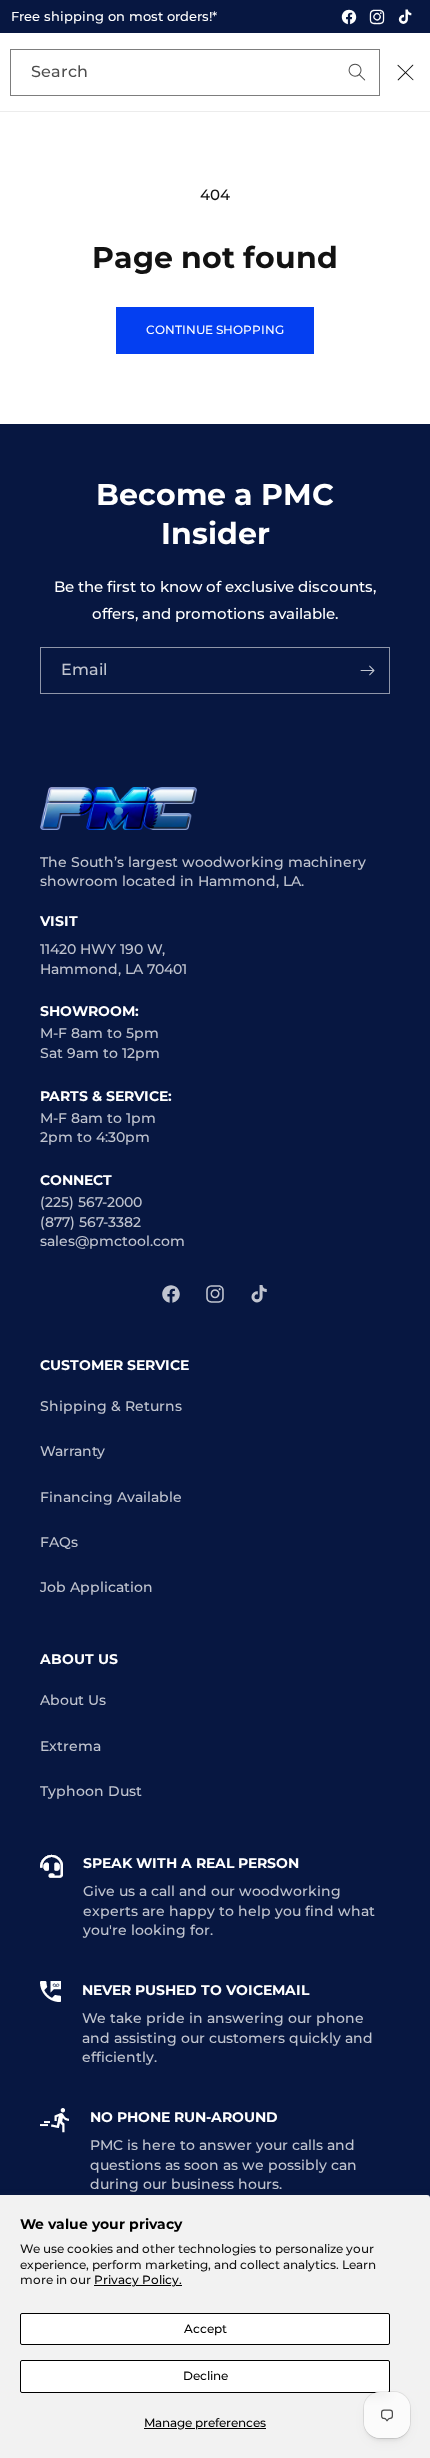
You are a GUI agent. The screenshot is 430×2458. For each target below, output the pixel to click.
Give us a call (129, 1891)
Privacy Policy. (138, 2279)
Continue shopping (215, 329)
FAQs (59, 1542)
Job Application (96, 1587)
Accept (205, 2328)
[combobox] (195, 72)
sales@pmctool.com (112, 1241)
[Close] (405, 72)
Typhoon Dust (91, 1791)
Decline (205, 2375)
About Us (73, 1700)
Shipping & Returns (111, 1406)
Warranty (72, 1451)
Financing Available (111, 1497)
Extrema (70, 1746)
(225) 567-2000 (91, 1202)
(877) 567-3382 (90, 1222)
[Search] (327, 74)
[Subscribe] (367, 670)
